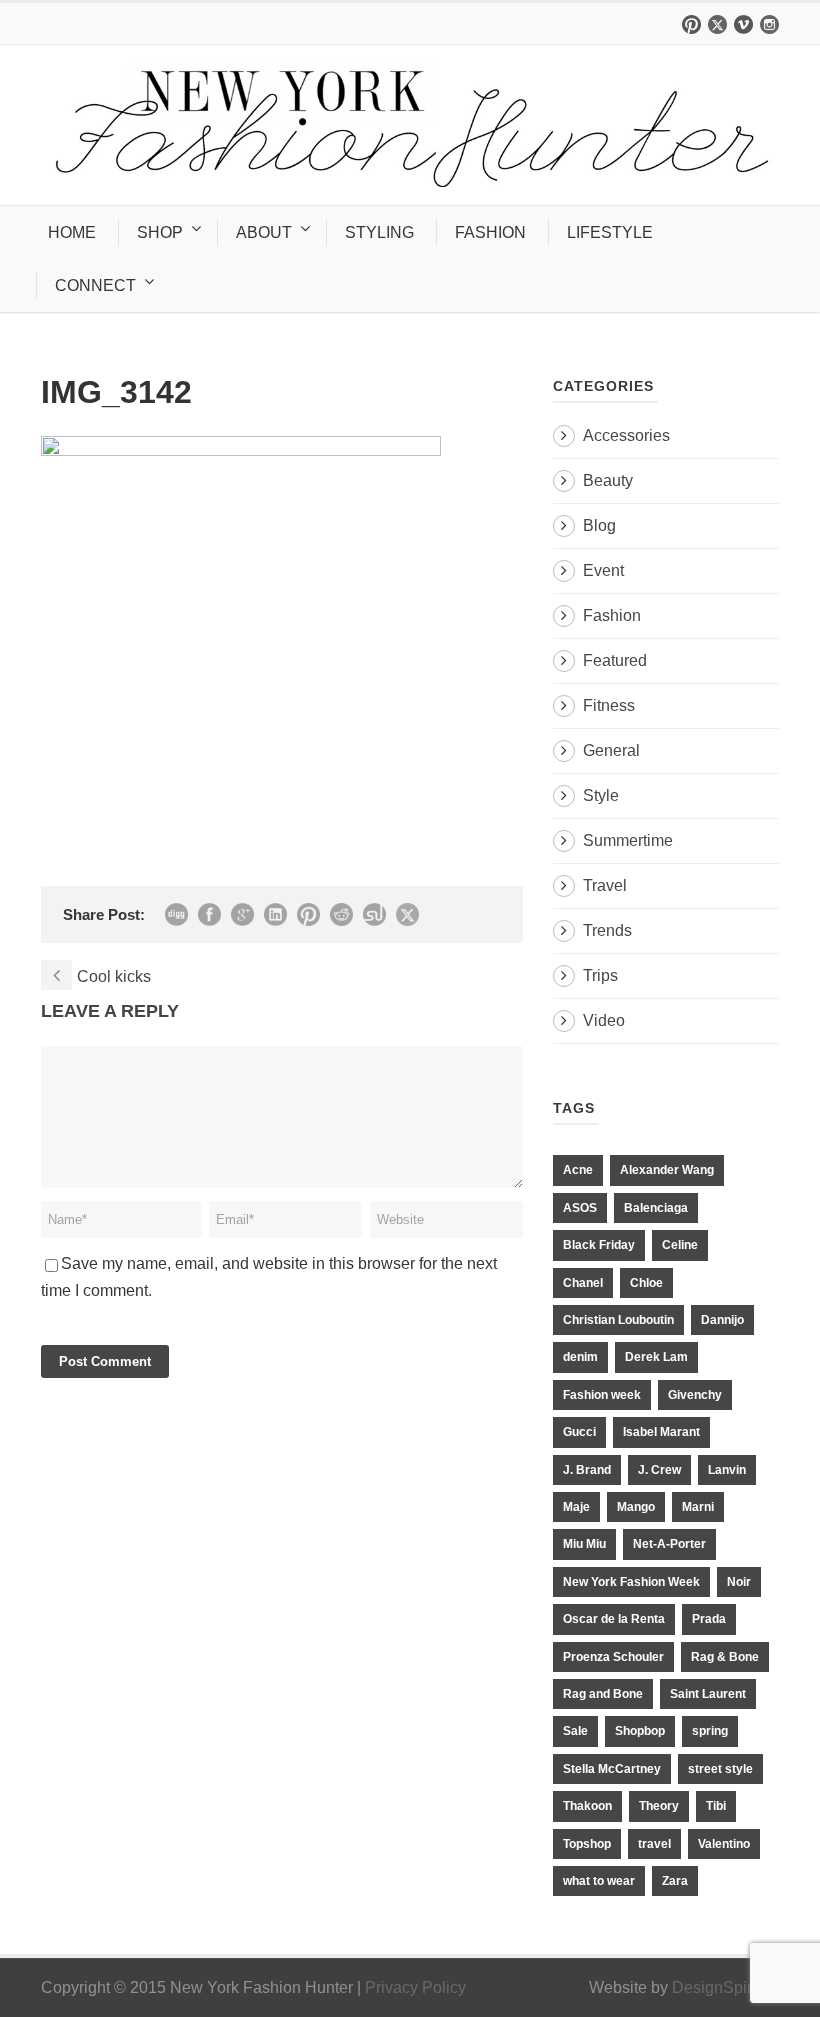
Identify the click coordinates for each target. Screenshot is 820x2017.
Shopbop (640, 1731)
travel (654, 1844)
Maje (576, 1507)
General (611, 750)
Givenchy (695, 1395)
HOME (72, 232)
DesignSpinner (725, 1987)
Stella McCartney (612, 1769)
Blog (599, 525)
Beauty (608, 480)
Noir (739, 1582)
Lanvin (727, 1470)
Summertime (628, 840)
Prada (709, 1619)
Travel (605, 885)
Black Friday (599, 1245)
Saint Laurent (708, 1694)
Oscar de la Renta (614, 1619)
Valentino (724, 1844)
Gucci (579, 1432)
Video (604, 1020)
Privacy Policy (415, 1987)
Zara (675, 1881)
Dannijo (722, 1320)
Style (601, 795)
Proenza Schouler (613, 1657)
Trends (607, 930)
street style (720, 1769)
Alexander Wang (667, 1170)
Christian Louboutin (618, 1320)
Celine (680, 1245)
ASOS (580, 1208)
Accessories (626, 435)
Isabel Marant (661, 1432)
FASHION (490, 232)
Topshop (587, 1844)
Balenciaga (656, 1208)
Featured (615, 660)
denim (580, 1357)
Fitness (609, 705)
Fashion (612, 615)
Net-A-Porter (669, 1544)
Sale (575, 1731)
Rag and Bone (603, 1694)
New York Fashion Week (631, 1582)
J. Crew (659, 1470)
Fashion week (602, 1395)
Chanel (583, 1283)
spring (710, 1731)
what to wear (599, 1881)
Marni (698, 1507)
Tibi (716, 1806)
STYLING (379, 232)
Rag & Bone (725, 1657)
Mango (636, 1507)
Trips (600, 975)
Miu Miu (584, 1544)
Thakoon (587, 1806)
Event (603, 570)
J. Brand (587, 1470)
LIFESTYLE (610, 232)
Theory (659, 1806)
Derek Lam (656, 1357)
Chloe (646, 1283)
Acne (578, 1170)
